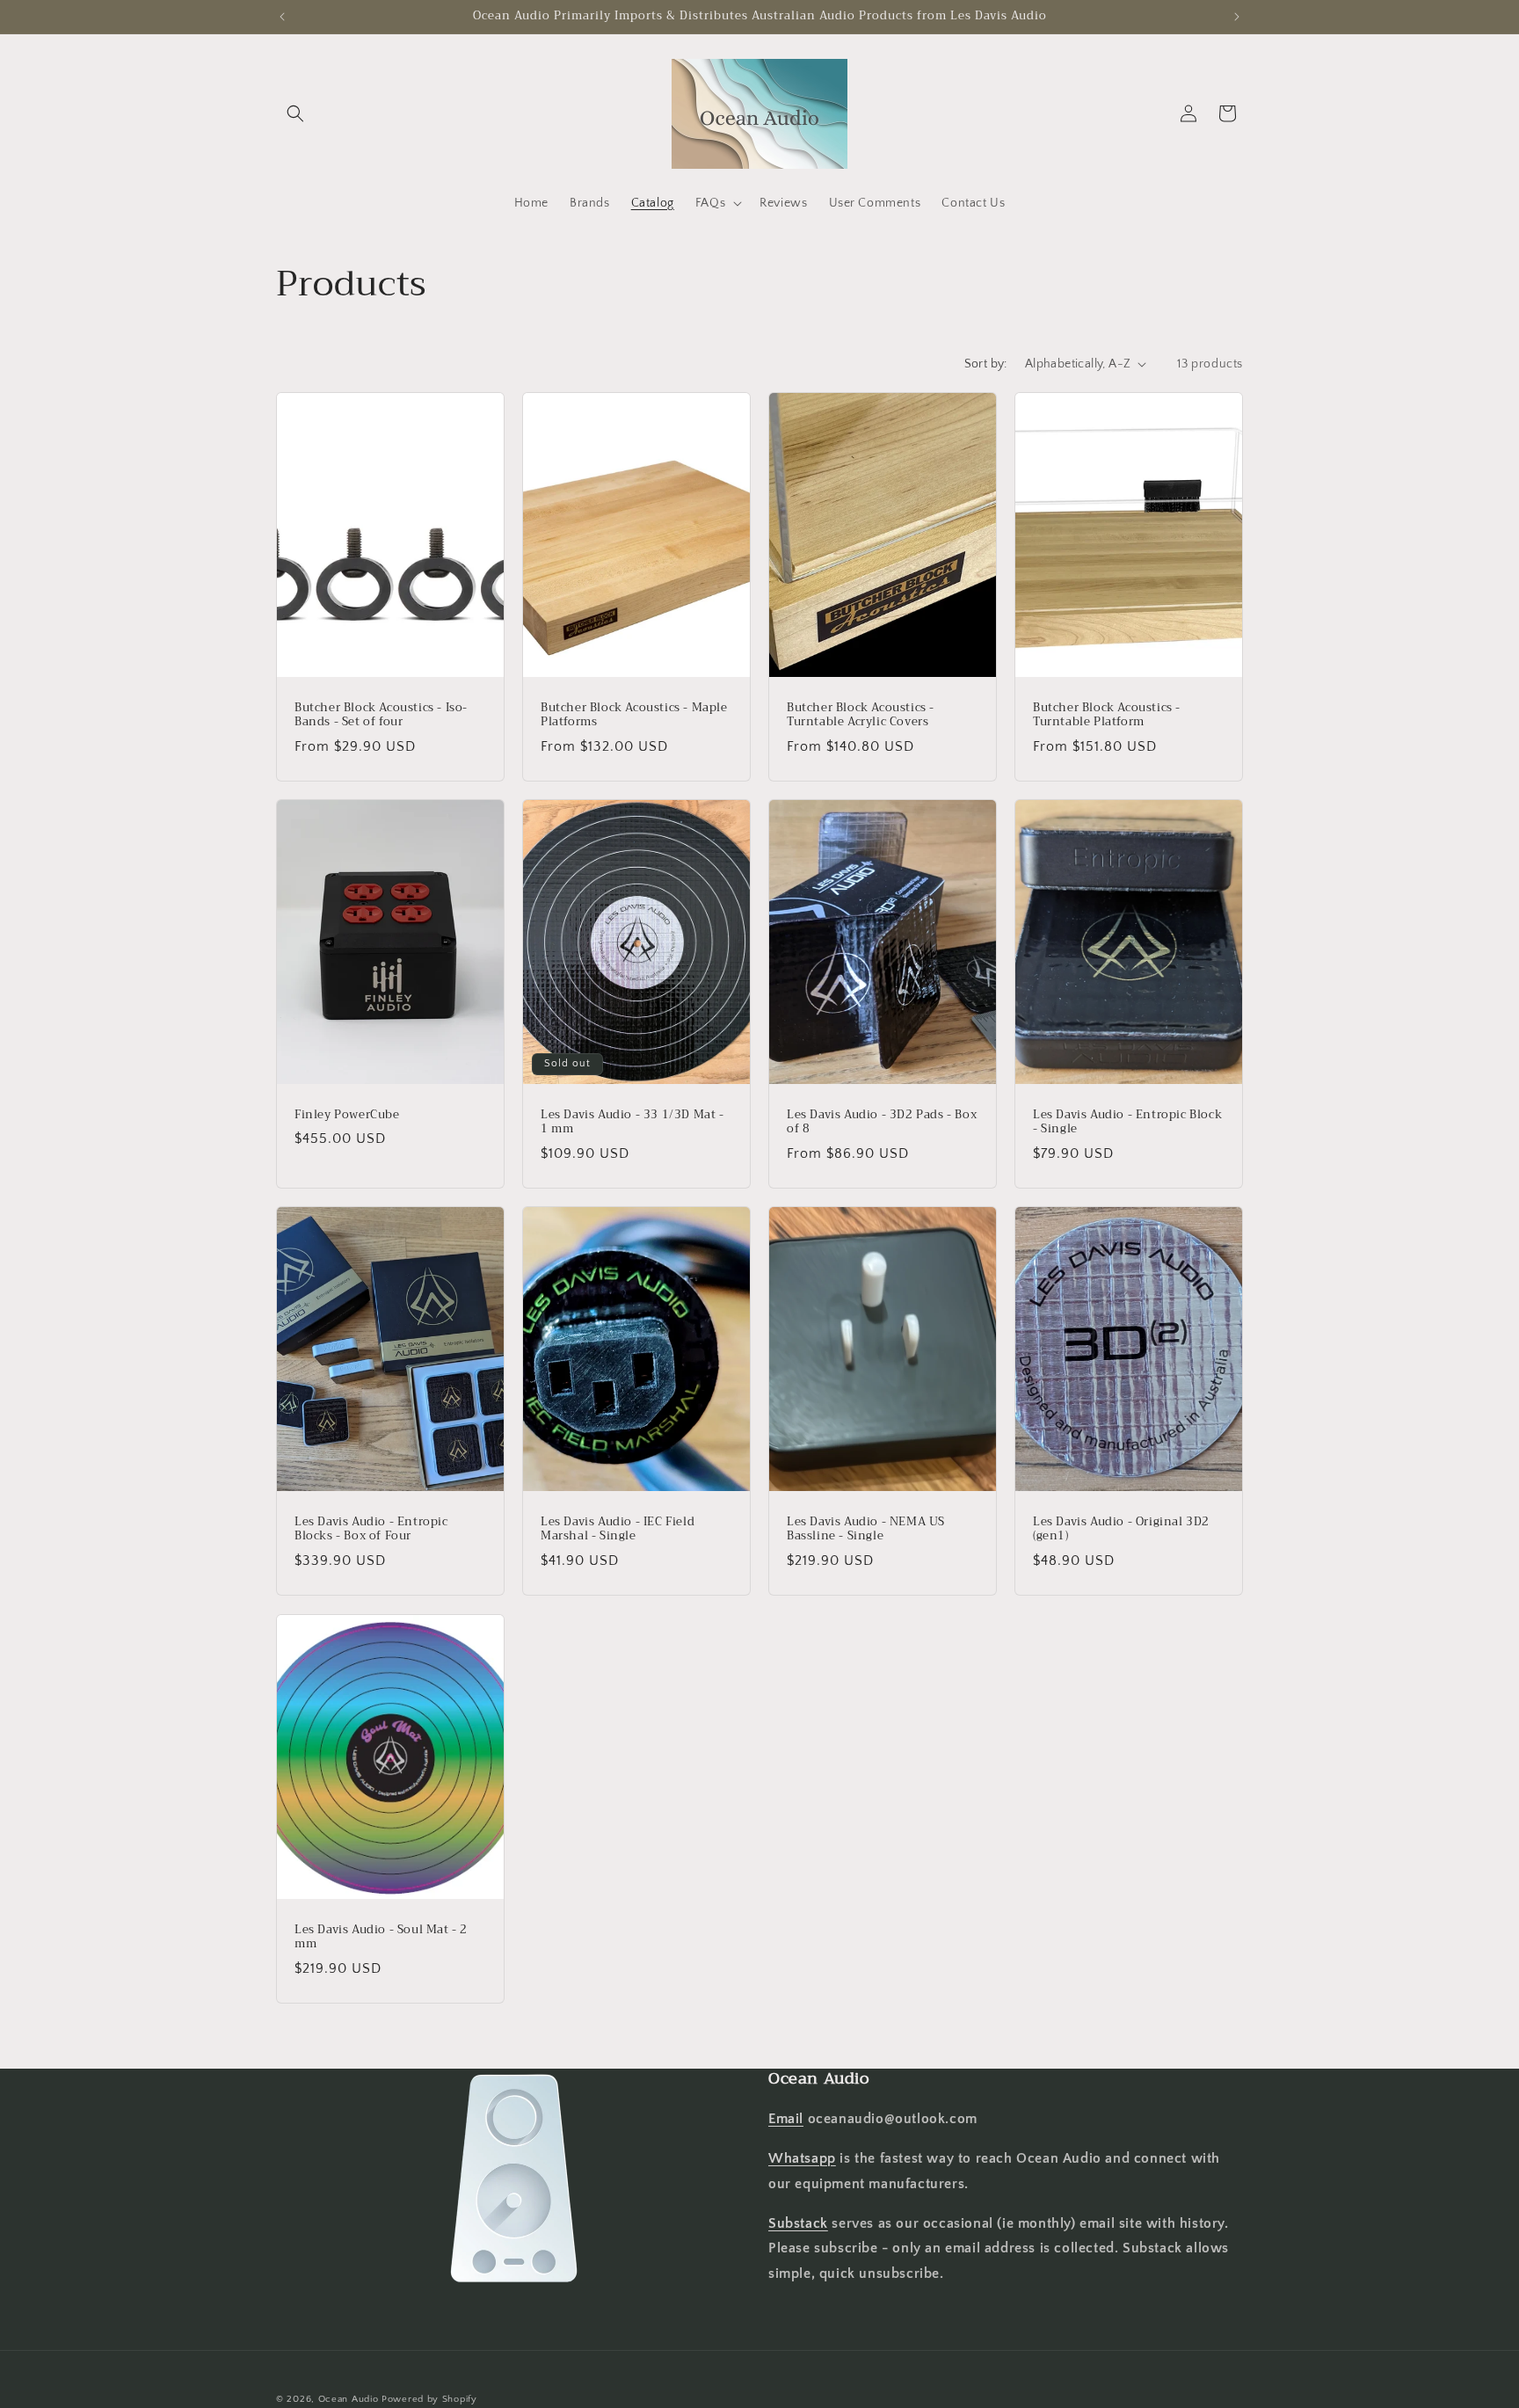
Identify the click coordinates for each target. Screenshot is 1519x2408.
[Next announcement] (1237, 17)
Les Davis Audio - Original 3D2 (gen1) (1121, 1530)
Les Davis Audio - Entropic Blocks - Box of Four (371, 1530)
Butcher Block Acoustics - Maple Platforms (634, 715)
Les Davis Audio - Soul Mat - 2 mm (381, 1937)
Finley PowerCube (347, 1114)
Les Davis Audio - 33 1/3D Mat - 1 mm (632, 1122)
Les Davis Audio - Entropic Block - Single (1127, 1122)
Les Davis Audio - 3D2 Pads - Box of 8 (882, 1122)
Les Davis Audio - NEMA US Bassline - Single (866, 1530)
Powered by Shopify (429, 2399)
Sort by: (986, 364)
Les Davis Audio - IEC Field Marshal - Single (618, 1530)
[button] (295, 113)
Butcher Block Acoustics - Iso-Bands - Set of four (381, 715)
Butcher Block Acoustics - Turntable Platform (1107, 715)
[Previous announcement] (282, 17)
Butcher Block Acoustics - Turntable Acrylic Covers (861, 715)
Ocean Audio (349, 2399)
